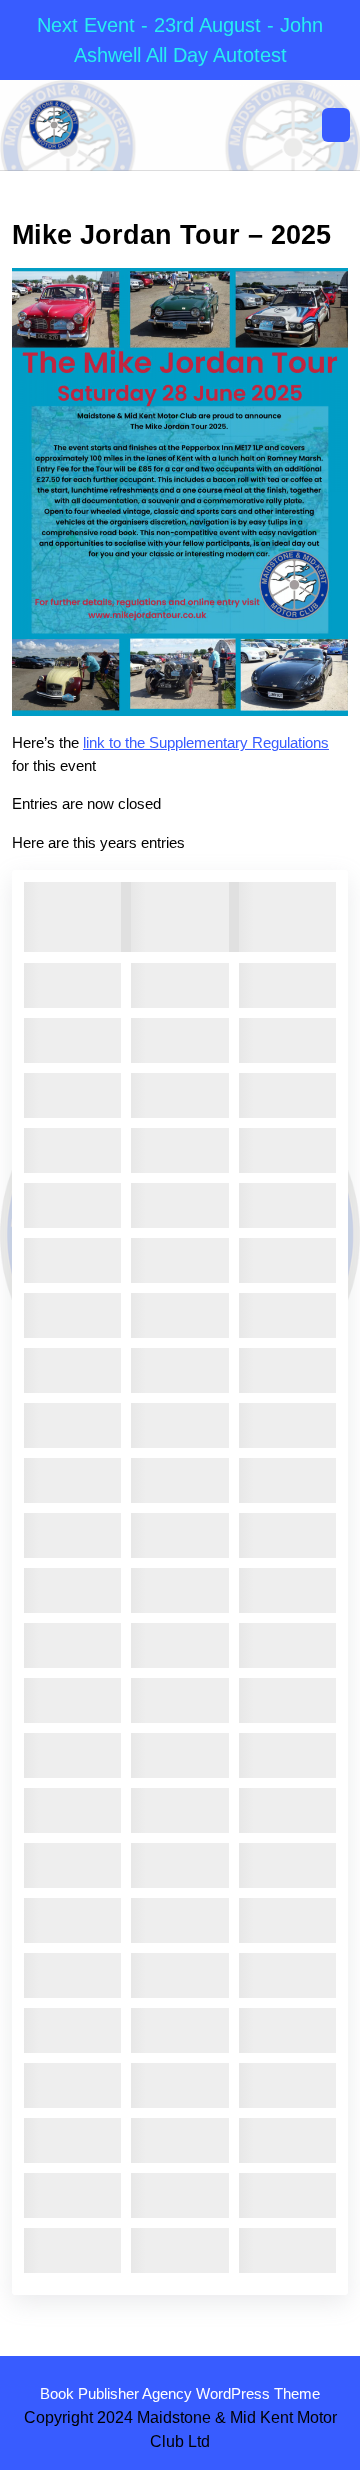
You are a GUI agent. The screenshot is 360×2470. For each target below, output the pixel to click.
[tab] (336, 125)
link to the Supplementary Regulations (206, 742)
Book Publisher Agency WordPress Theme (180, 2393)
